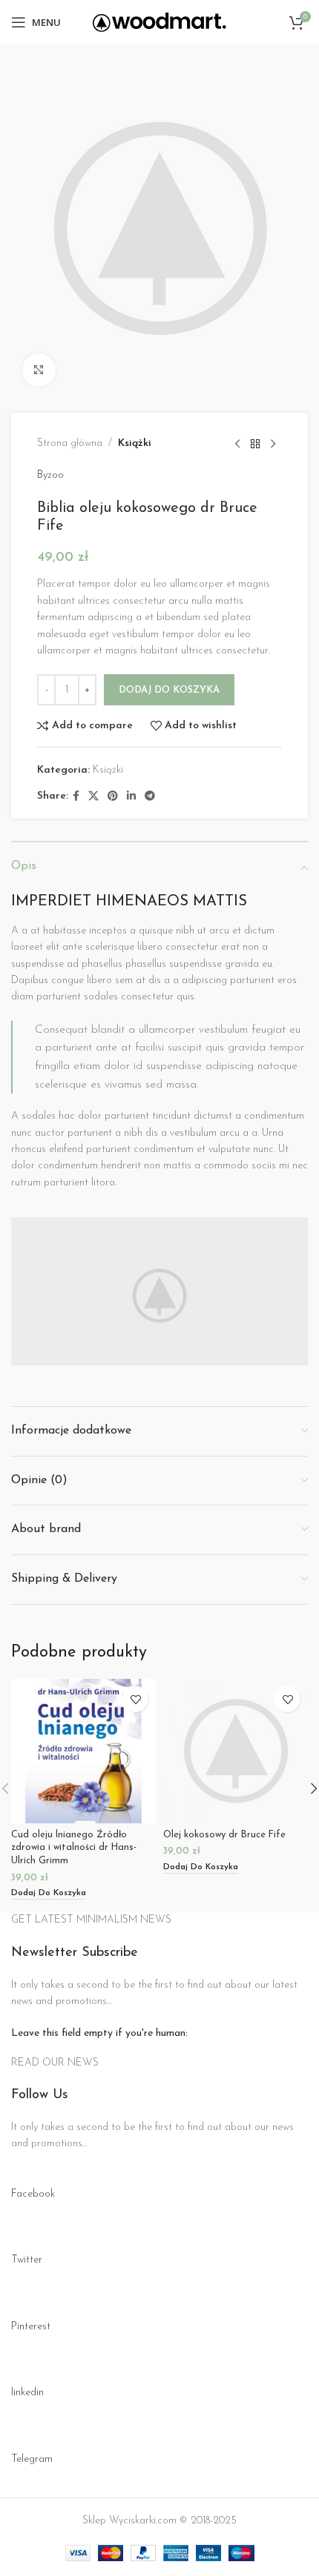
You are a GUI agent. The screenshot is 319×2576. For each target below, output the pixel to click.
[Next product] (273, 444)
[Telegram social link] (150, 797)
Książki (135, 443)
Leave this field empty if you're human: (99, 2033)
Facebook (33, 2194)
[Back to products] (255, 444)
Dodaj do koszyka (169, 690)
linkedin (27, 2393)
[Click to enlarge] (39, 370)
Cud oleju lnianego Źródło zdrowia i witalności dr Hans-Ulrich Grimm (74, 1848)
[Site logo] (159, 22)
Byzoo (50, 475)
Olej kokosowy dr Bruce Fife (224, 1835)
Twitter (27, 2260)
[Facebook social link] (76, 797)
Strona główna (70, 443)
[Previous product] (237, 444)
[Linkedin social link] (131, 797)
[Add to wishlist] (135, 1699)
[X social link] (93, 797)
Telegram (32, 2459)
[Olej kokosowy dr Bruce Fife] (236, 1751)
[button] (49, 1894)
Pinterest (31, 2327)
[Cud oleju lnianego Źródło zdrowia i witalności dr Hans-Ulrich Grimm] (83, 1751)
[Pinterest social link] (113, 797)
